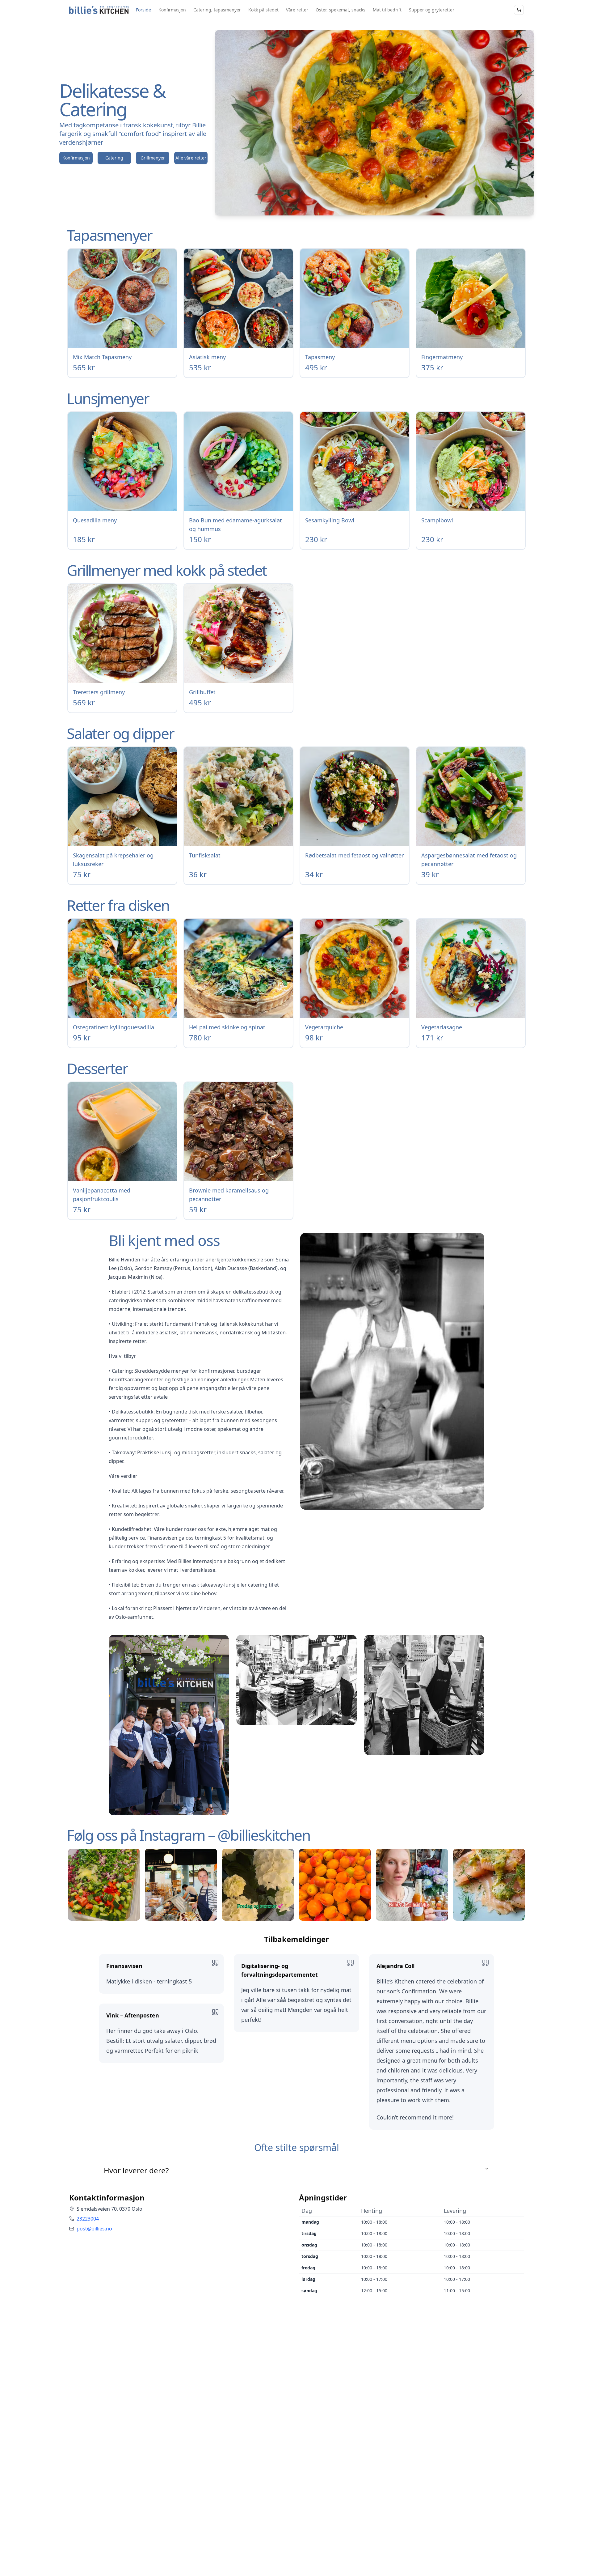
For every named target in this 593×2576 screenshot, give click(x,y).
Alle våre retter (191, 158)
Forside (143, 10)
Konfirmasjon (172, 10)
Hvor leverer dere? (136, 2170)
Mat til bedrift (387, 10)
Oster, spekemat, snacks (341, 10)
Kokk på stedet (263, 10)
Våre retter (297, 10)
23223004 (88, 2219)
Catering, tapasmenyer (217, 10)
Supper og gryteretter (432, 10)
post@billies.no (94, 2229)
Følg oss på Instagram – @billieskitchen (188, 1835)
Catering (114, 158)
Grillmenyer (153, 158)
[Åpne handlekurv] (519, 10)
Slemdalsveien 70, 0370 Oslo (109, 2209)
